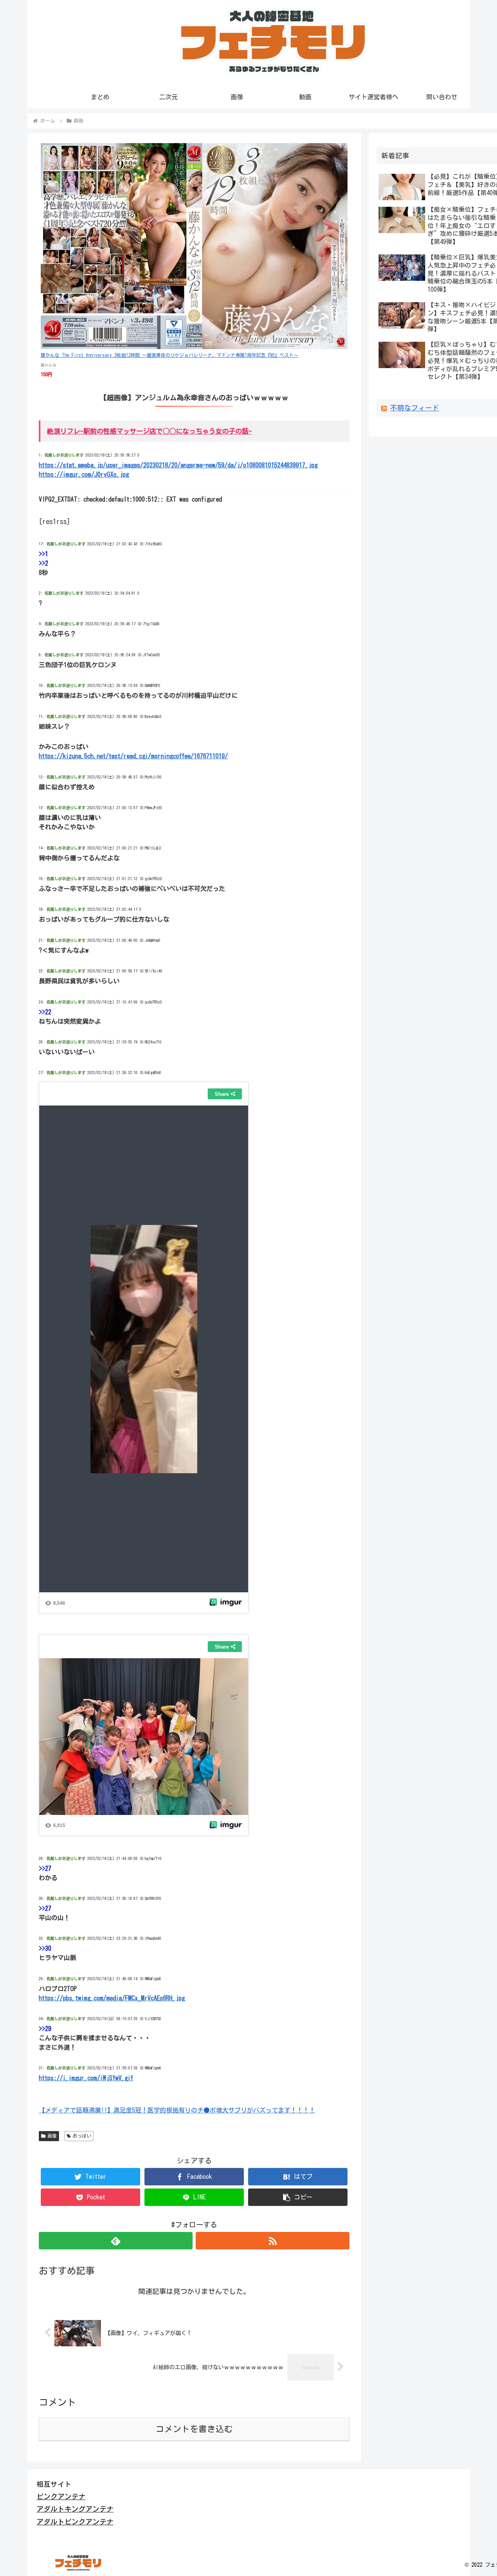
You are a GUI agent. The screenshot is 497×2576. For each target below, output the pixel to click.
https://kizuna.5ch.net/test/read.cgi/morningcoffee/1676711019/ (133, 756)
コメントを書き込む (194, 2429)
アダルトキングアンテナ (75, 2509)
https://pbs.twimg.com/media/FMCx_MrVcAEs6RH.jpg (112, 1998)
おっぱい (82, 2136)
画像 (52, 2136)
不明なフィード (415, 408)
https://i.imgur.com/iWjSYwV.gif (86, 2078)
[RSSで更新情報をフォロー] (273, 2241)
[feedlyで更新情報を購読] (116, 2241)
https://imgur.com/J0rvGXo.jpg (84, 474)
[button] (298, 2197)
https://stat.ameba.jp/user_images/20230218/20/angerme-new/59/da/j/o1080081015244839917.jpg (178, 465)
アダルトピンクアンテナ (75, 2522)
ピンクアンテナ (61, 2496)
